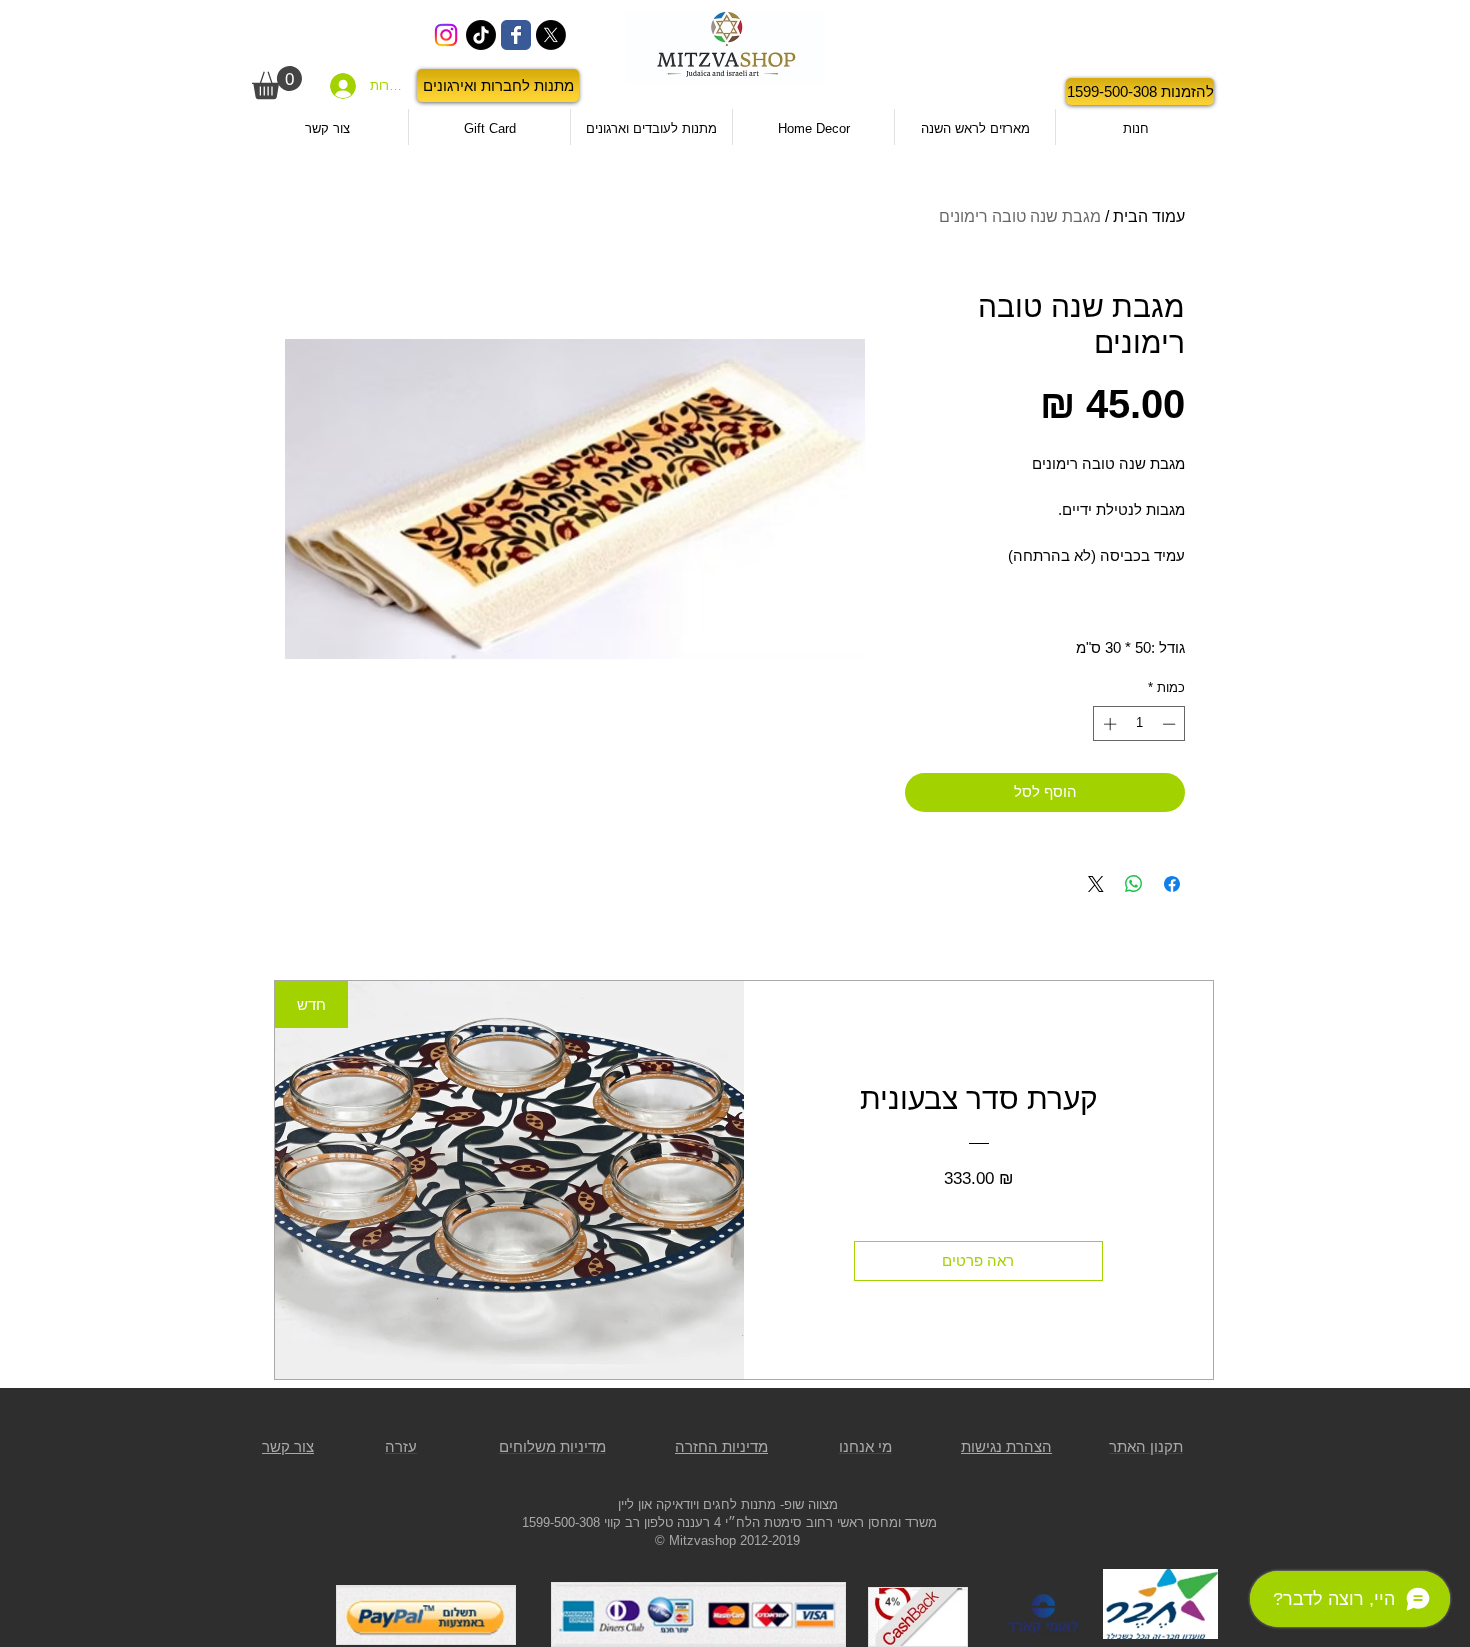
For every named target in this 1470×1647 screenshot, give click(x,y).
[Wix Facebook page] (516, 35)
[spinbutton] (1139, 724)
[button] (277, 82)
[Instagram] (446, 35)
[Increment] (1108, 724)
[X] (551, 35)
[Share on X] (1096, 884)
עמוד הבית (1149, 216)
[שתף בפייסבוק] (1172, 884)
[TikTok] (481, 35)
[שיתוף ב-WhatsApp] (1134, 884)
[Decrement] (1171, 724)
